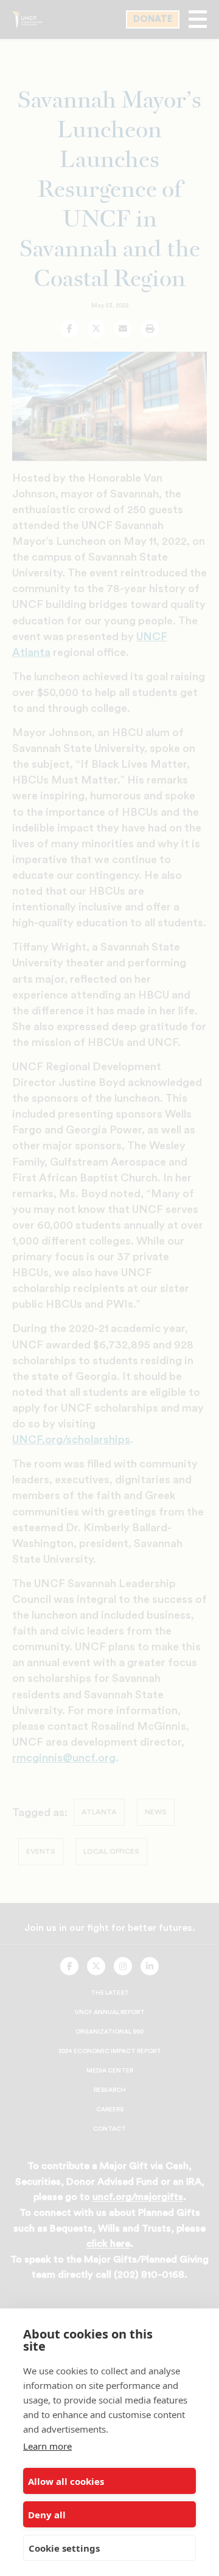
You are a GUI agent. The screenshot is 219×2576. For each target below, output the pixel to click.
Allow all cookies (66, 2481)
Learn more (47, 2446)
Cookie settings (64, 2548)
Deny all (47, 2515)
